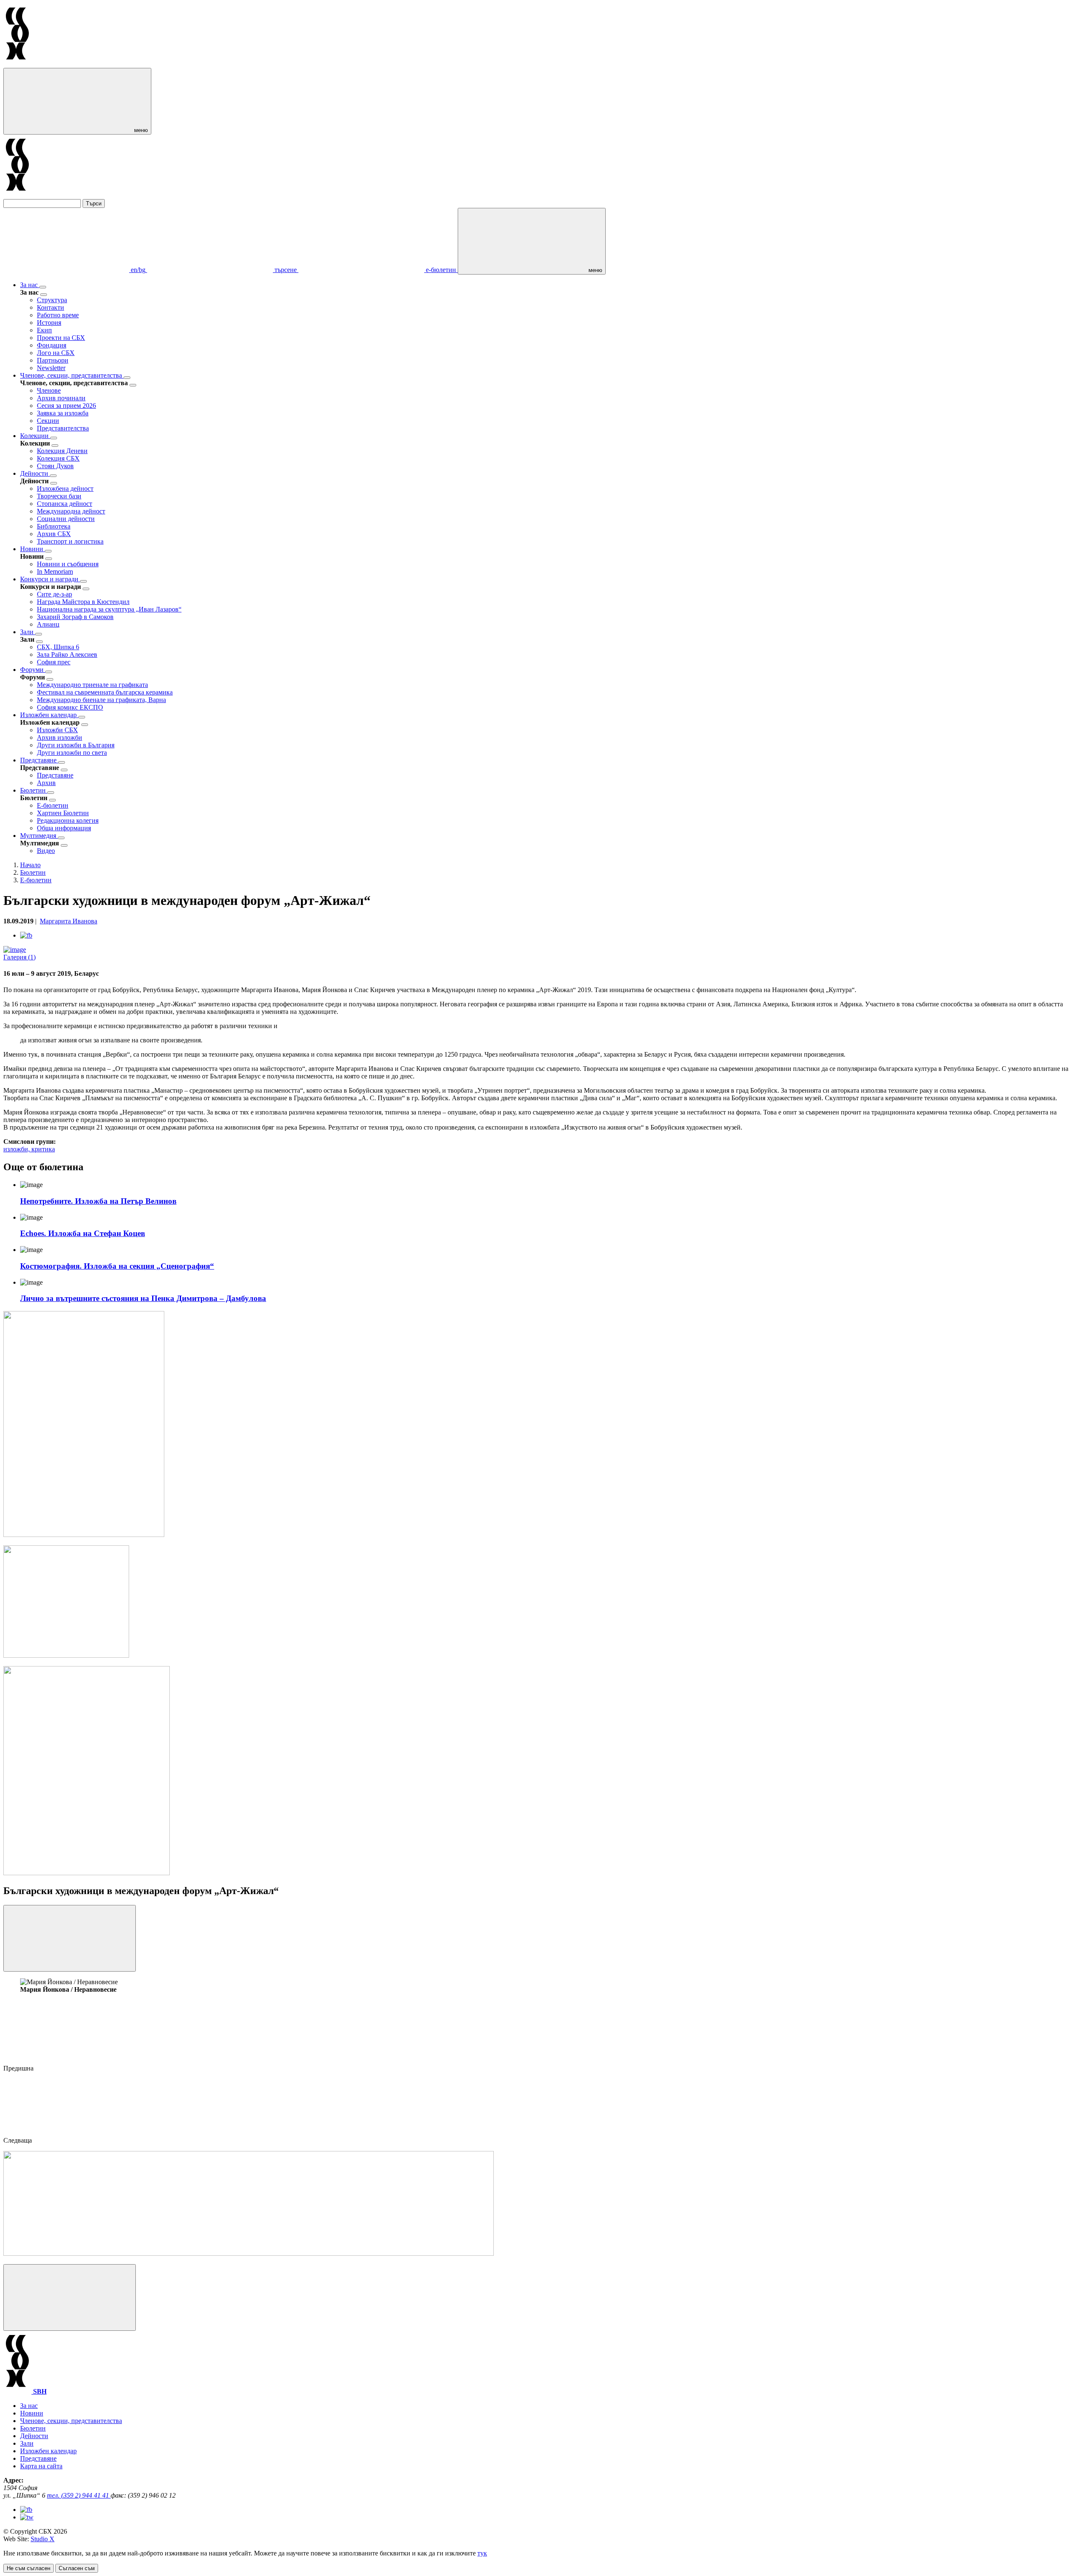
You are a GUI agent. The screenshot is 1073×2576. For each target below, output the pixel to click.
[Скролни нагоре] (70, 2297)
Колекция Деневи (62, 451)
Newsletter (51, 368)
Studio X (43, 2539)
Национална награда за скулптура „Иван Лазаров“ (109, 609)
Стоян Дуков (55, 466)
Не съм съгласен (29, 2568)
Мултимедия (39, 836)
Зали (28, 632)
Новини (32, 549)
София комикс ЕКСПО (70, 707)
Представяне (39, 760)
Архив (46, 783)
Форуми (33, 670)
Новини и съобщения (68, 564)
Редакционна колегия (68, 820)
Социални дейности (66, 519)
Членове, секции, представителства (72, 375)
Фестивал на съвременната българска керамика (105, 692)
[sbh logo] (17, 64)
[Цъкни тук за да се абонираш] (249, 2253)
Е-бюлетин (53, 805)
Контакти (51, 307)
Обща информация (64, 828)
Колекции (35, 436)
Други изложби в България (76, 745)
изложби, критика (29, 1149)
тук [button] (482, 2553)
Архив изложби (60, 737)
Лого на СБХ (56, 353)
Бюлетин (34, 790)
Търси (94, 203)
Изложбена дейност (65, 489)
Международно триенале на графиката (92, 685)
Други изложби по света (72, 753)
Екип (44, 330)
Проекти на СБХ (61, 338)
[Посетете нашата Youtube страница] (27, 2517)
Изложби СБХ (57, 730)
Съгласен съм (77, 2568)
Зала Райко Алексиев (67, 654)
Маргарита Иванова (69, 921)
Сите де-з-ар (54, 594)
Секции (48, 421)
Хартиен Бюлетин (63, 813)
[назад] (44, 295)
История (49, 323)
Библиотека (54, 526)
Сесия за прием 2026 (66, 406)
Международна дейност (71, 511)
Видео (46, 851)
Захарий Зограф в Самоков (75, 617)
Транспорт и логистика (70, 541)
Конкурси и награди (50, 579)
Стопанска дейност (65, 504)
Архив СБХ (54, 534)
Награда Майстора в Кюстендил (83, 602)
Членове (49, 390)
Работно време (58, 315)
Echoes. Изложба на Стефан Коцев (83, 1233)
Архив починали (61, 398)
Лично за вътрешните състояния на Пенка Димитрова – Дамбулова (143, 1298)
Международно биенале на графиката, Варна (101, 700)
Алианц (48, 624)
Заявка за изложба (63, 413)
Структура (52, 300)
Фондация (52, 345)
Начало (30, 865)
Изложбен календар (49, 715)
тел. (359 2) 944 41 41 (79, 2495)
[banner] (66, 1655)
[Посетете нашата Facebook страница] (26, 2510)
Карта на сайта (41, 2466)
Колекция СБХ (58, 458)
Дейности (35, 473)
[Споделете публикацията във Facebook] (26, 935)
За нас (30, 285)
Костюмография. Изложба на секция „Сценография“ (117, 1266)
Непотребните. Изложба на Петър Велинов (98, 1201)
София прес (54, 662)
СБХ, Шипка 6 (58, 647)
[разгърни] (43, 287)
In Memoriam (55, 571)
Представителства (63, 428)
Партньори (53, 360)
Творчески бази (59, 496)
